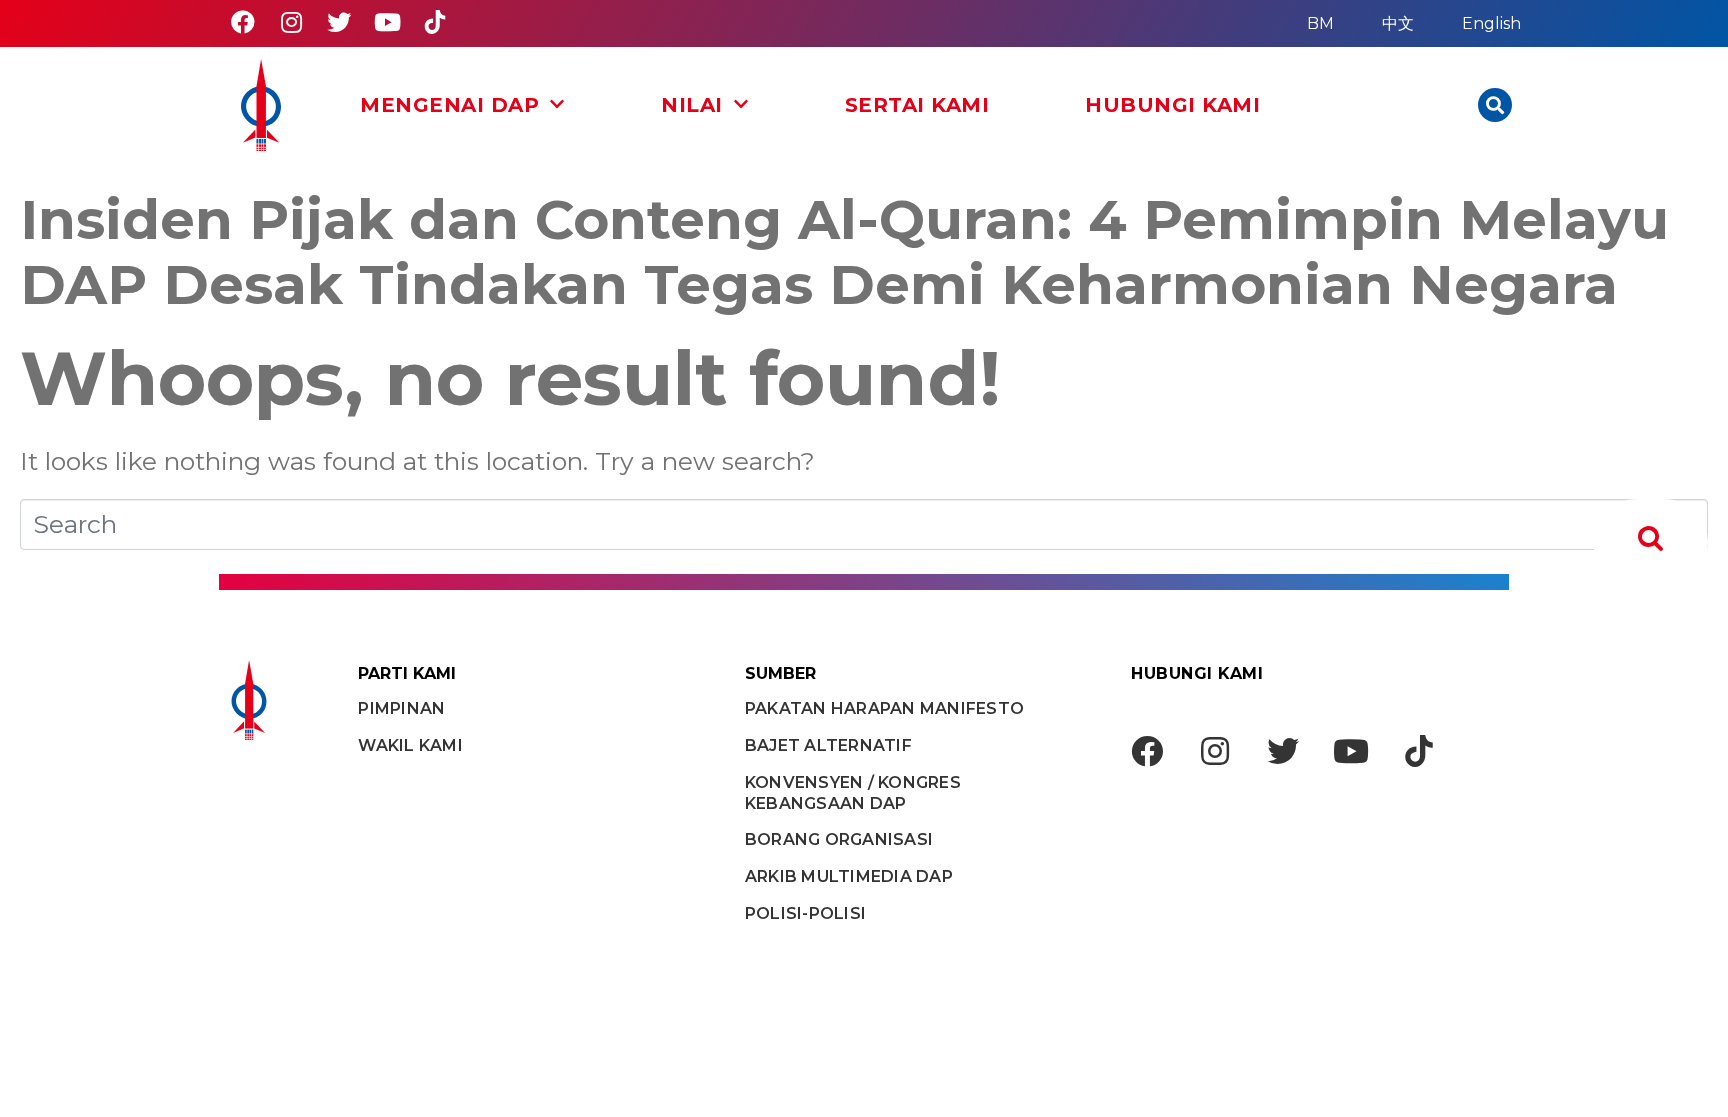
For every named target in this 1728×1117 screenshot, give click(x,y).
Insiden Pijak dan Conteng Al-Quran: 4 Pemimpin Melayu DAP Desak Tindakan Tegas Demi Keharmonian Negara (844, 252)
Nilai (692, 105)
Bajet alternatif (828, 745)
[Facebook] (243, 22)
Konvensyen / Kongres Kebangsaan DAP (853, 793)
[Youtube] (387, 22)
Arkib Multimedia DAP (849, 876)
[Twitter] (339, 22)
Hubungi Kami (1172, 105)
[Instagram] (291, 22)
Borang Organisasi (839, 839)
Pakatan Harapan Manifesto (884, 708)
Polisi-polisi (805, 913)
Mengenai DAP (449, 105)
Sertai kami (917, 105)
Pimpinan (401, 708)
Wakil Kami (410, 745)
